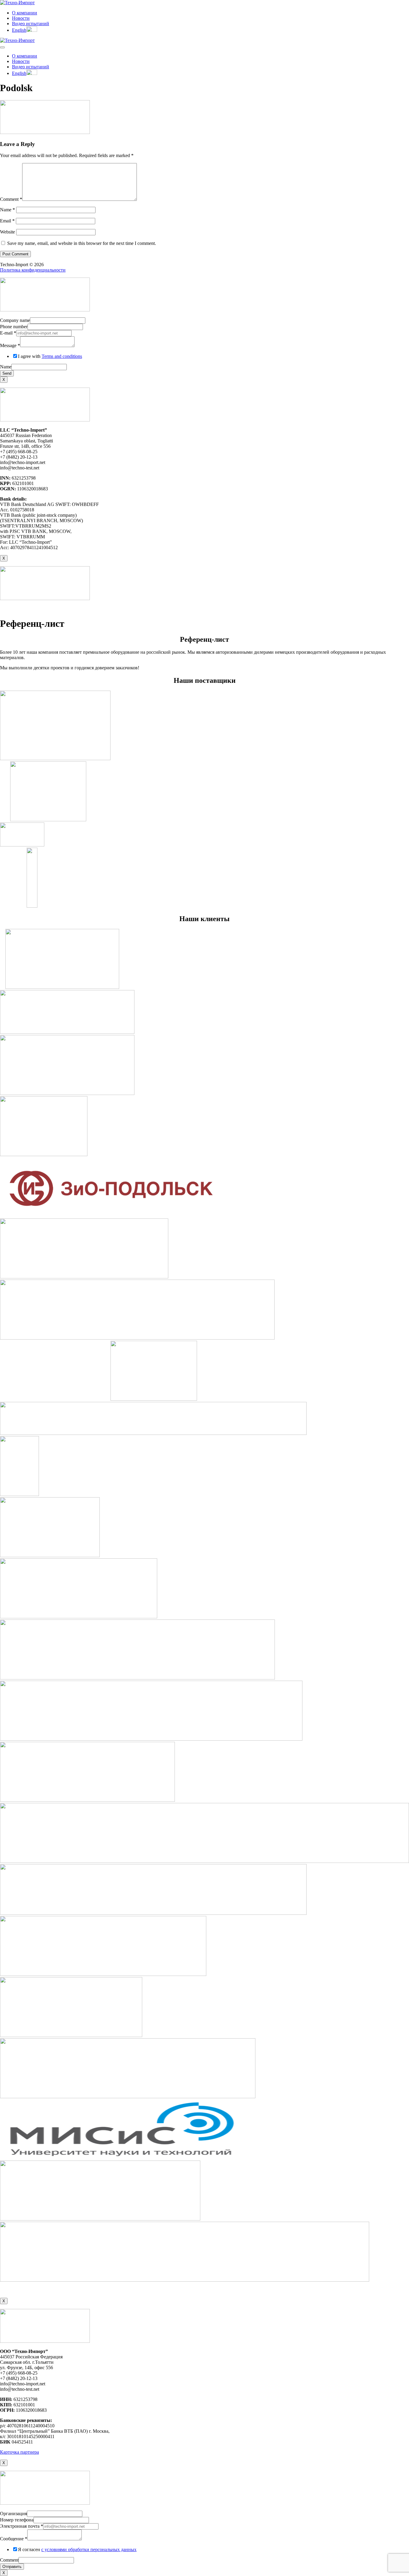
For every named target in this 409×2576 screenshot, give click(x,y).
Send (7, 373)
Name (7, 210)
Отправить (12, 2567)
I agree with (50, 356)
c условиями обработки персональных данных (89, 2549)
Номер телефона (17, 2520)
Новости (21, 18)
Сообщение (14, 2539)
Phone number (14, 327)
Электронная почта (22, 2526)
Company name (15, 320)
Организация (13, 2514)
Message (10, 345)
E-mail (8, 333)
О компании (25, 13)
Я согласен (77, 2549)
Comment (11, 199)
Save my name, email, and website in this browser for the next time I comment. (82, 243)
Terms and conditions (62, 356)
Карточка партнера (19, 2452)
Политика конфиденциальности (33, 270)
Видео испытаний (31, 24)
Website (7, 232)
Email (7, 221)
